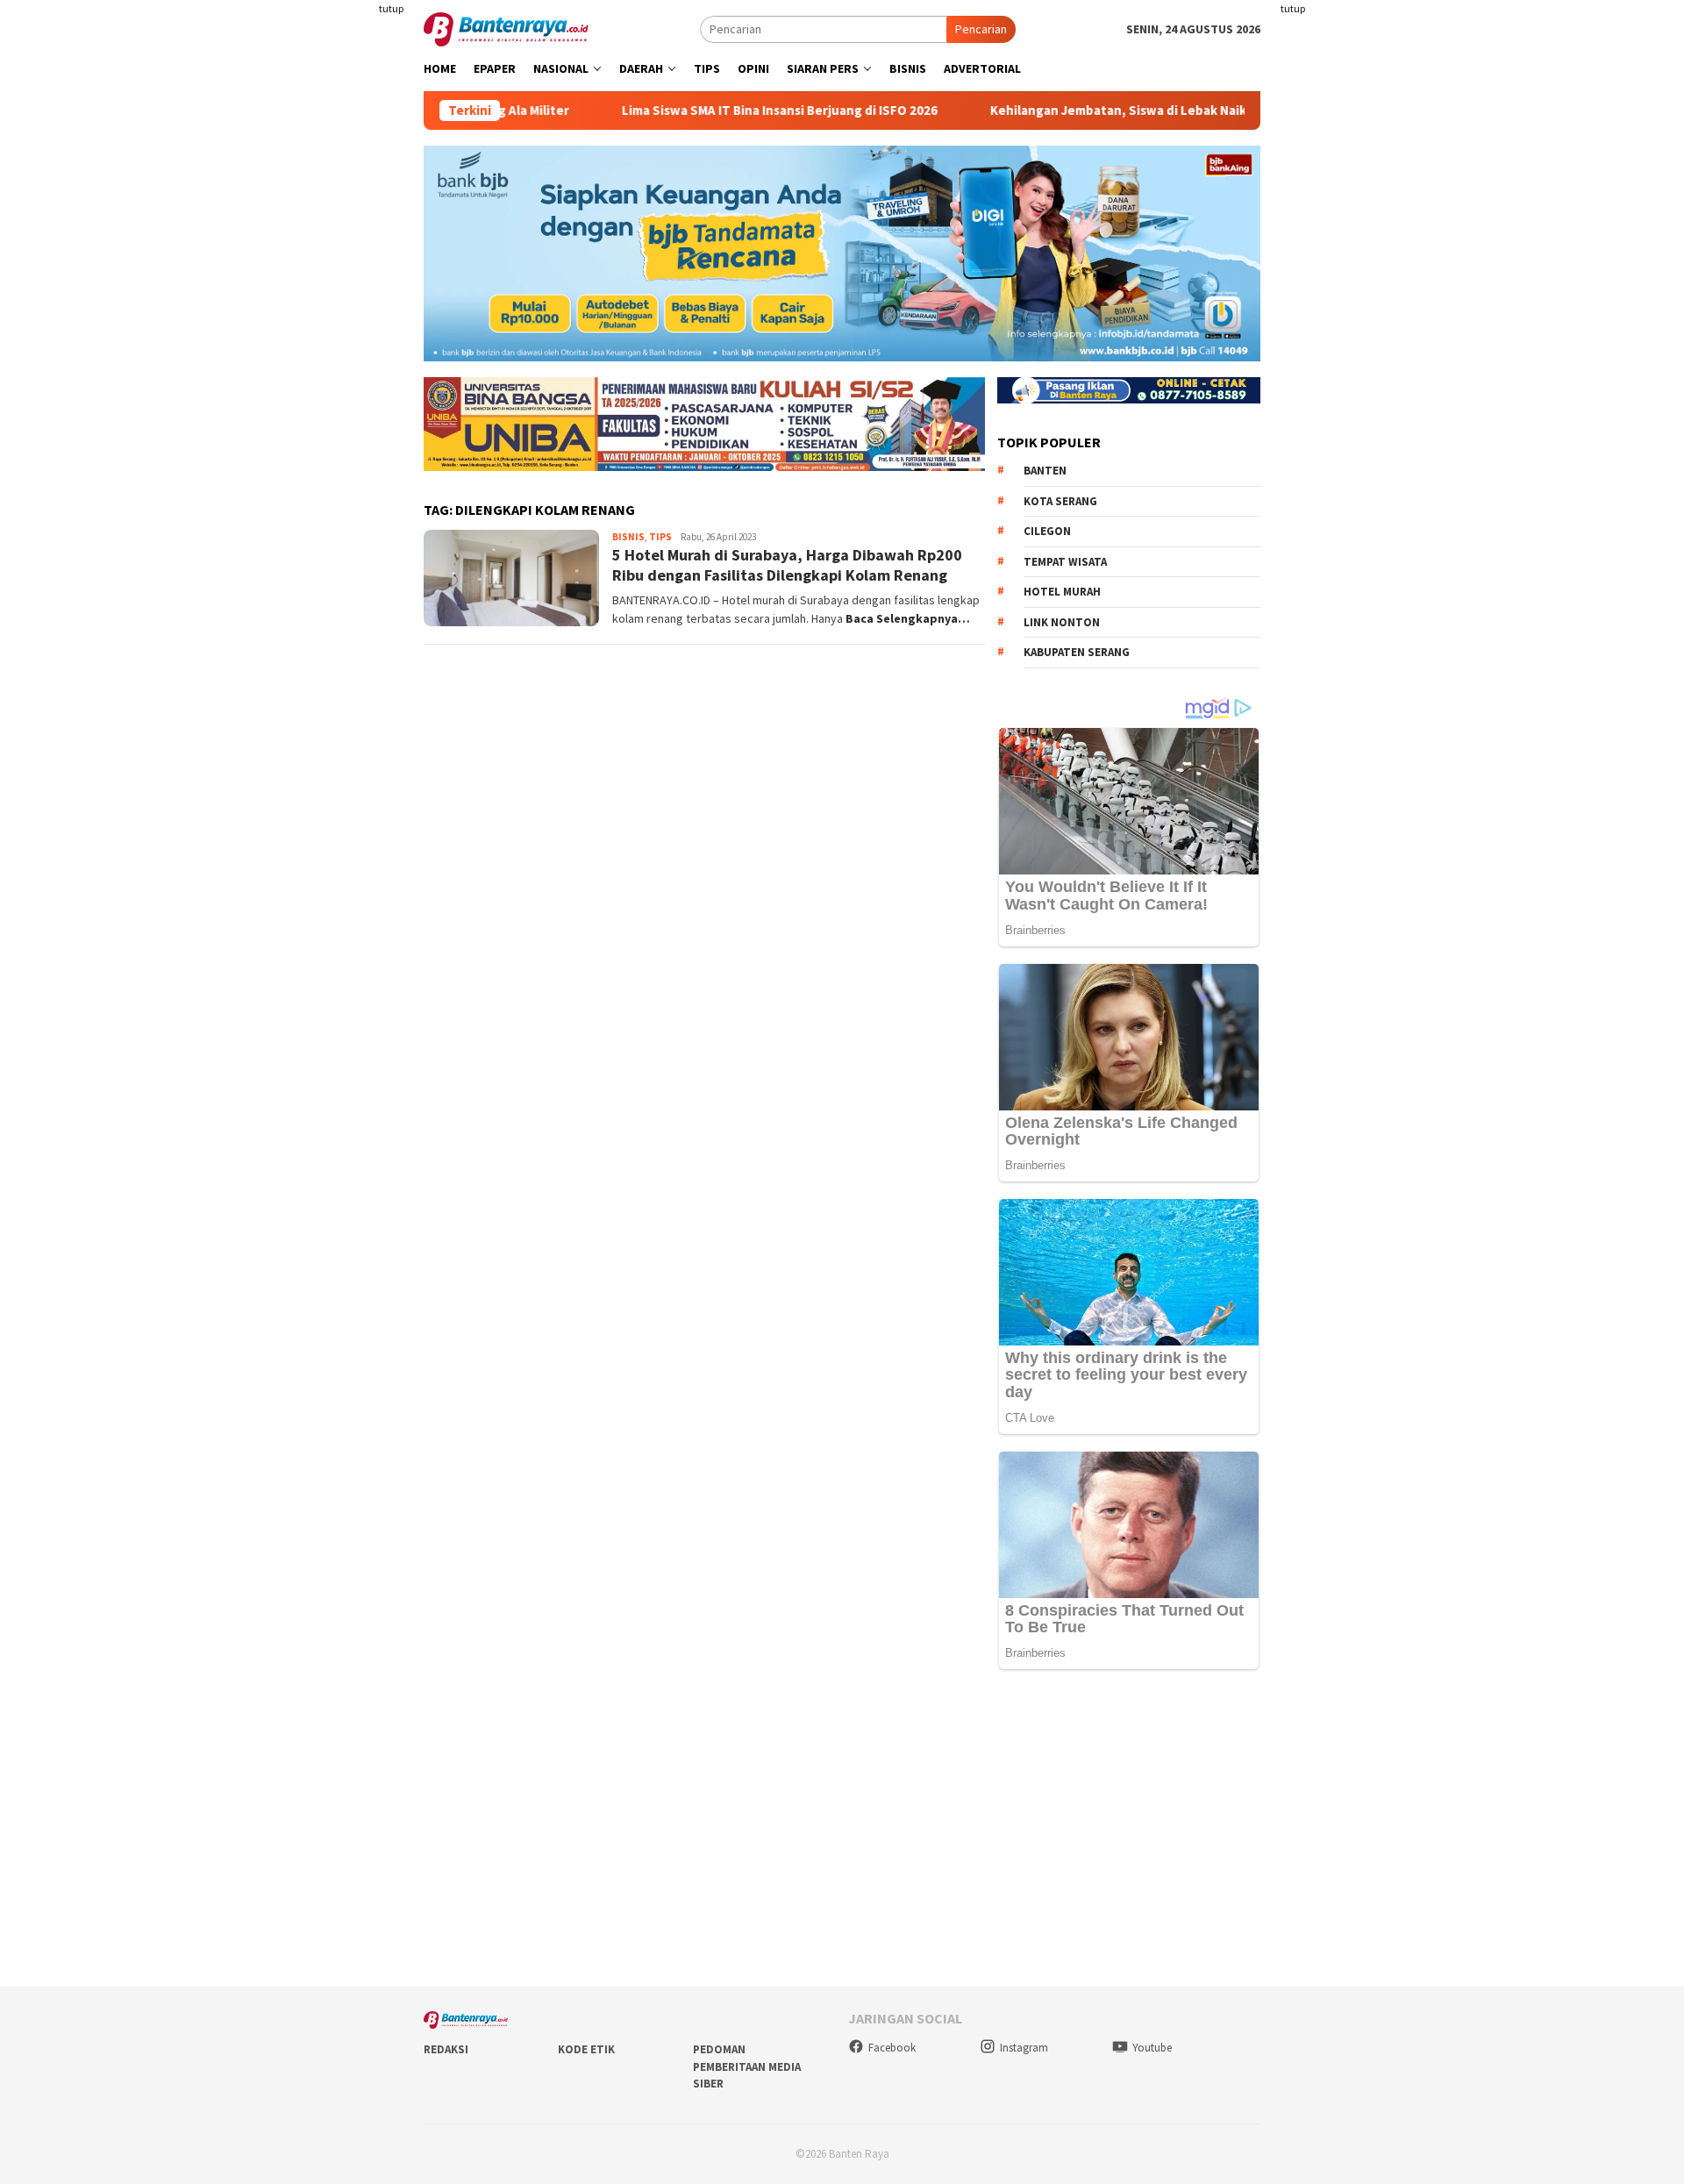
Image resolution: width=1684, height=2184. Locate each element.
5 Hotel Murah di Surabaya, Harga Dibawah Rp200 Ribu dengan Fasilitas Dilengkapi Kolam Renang (787, 565)
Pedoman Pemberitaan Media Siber (747, 2066)
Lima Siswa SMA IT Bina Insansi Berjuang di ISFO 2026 (703, 111)
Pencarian (981, 29)
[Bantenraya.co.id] (506, 28)
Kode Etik (586, 2049)
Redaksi (446, 2049)
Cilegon (1047, 531)
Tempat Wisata (1065, 562)
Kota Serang (1060, 501)
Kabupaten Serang (1077, 652)
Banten (1045, 471)
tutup (391, 8)
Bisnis (628, 537)
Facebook (892, 2048)
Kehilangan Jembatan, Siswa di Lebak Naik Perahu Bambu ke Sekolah (1122, 111)
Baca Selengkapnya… (908, 618)
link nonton (1062, 622)
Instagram (1024, 2048)
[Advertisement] (320, 351)
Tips (660, 537)
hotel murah (1062, 592)
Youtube (1152, 2048)
